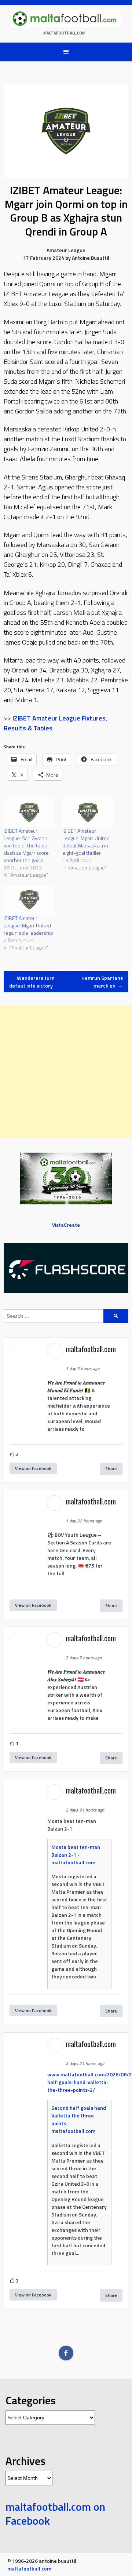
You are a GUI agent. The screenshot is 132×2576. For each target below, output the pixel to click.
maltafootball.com (64, 33)
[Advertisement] (66, 1072)
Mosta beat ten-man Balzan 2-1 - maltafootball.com (76, 1855)
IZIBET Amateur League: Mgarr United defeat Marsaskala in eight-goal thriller (86, 842)
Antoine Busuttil (91, 258)
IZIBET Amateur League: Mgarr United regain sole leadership (28, 925)
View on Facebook (33, 1468)
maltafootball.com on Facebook (55, 2514)
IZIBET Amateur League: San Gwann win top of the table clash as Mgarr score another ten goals (26, 845)
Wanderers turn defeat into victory (32, 982)
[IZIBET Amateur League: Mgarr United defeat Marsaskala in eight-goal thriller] (88, 813)
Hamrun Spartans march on (102, 982)
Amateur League (66, 250)
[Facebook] (66, 2353)
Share (111, 1469)
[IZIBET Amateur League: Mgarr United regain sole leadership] (29, 900)
